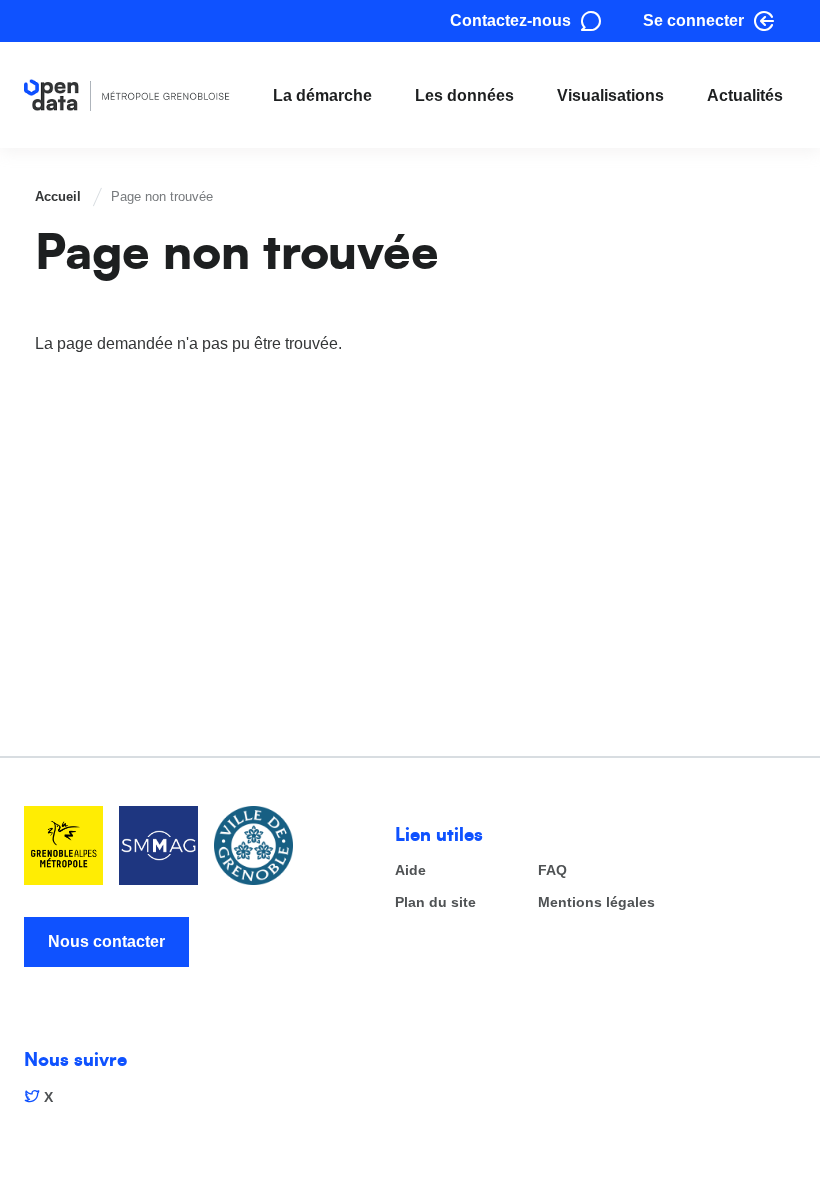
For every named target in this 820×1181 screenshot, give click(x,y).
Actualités (745, 95)
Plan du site (435, 902)
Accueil (58, 196)
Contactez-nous (510, 20)
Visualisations (610, 95)
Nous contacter (106, 941)
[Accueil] (127, 95)
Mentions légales (596, 902)
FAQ (552, 870)
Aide (410, 870)
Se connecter (693, 20)
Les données (464, 95)
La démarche (322, 95)
